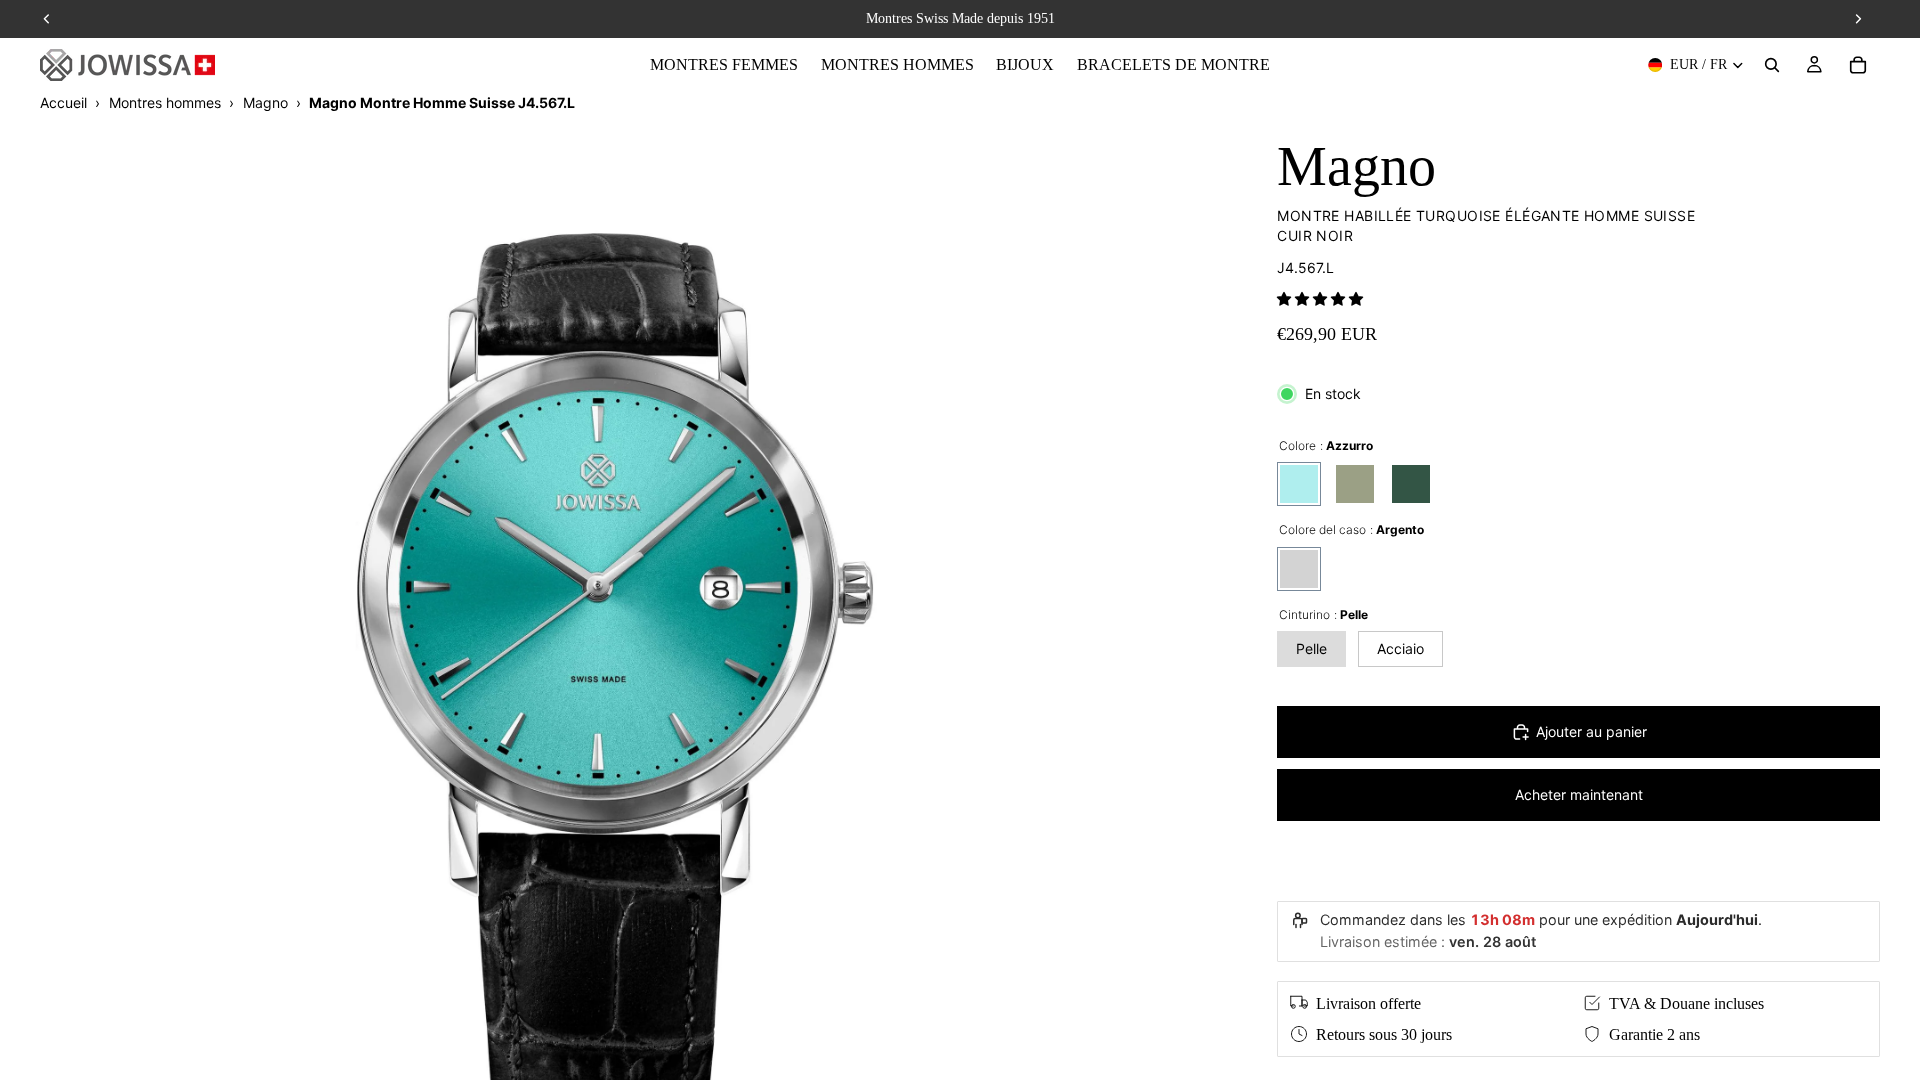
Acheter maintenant (1579, 794)
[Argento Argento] (1299, 569)
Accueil (63, 102)
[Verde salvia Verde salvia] (1355, 484)
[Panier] (1858, 65)
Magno (265, 102)
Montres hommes (165, 102)
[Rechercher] (1772, 65)
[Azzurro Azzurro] (1299, 484)
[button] (1320, 298)
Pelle (1311, 648)
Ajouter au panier (1591, 731)
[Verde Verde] (1411, 484)
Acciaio (1400, 648)
